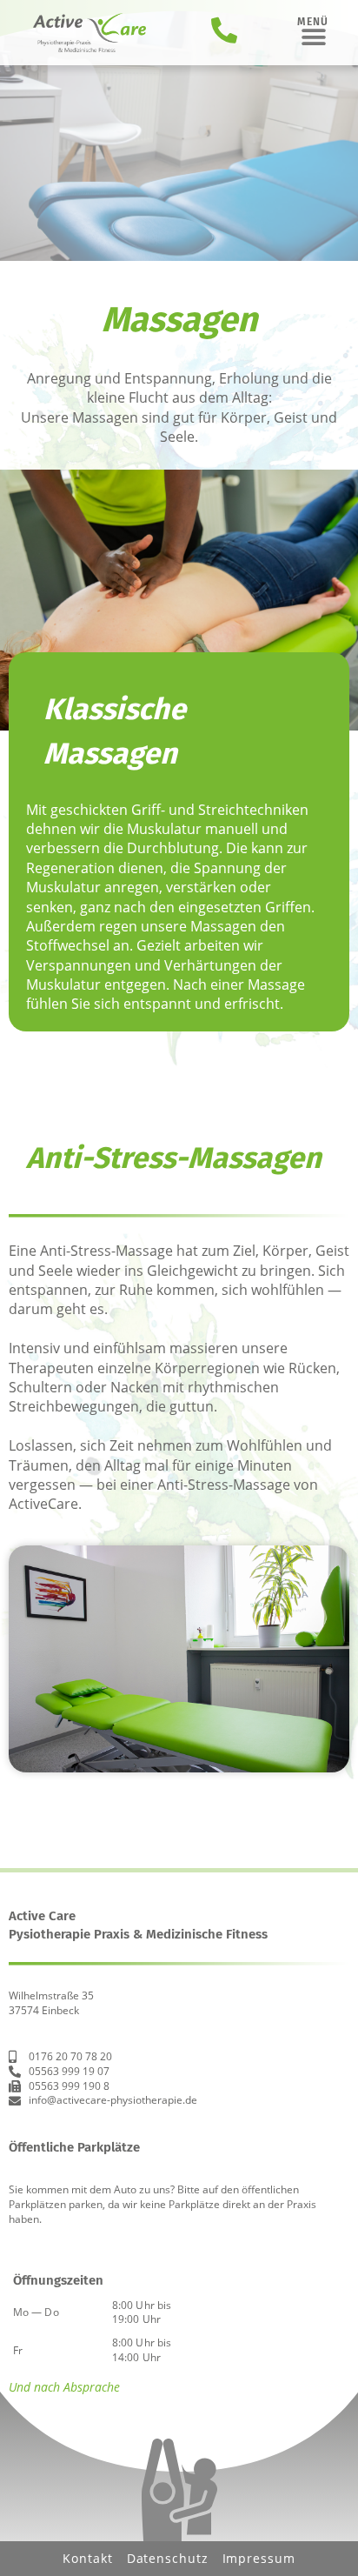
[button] (313, 37)
